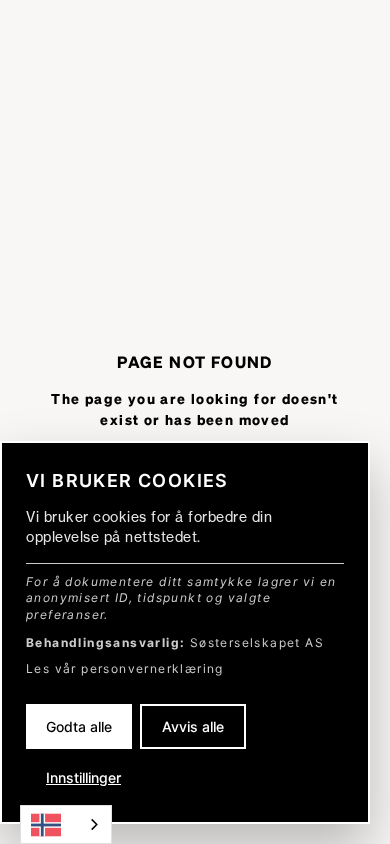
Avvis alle (193, 726)
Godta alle (79, 726)
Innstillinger (83, 777)
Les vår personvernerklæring (125, 668)
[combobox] (66, 824)
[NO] (66, 824)
